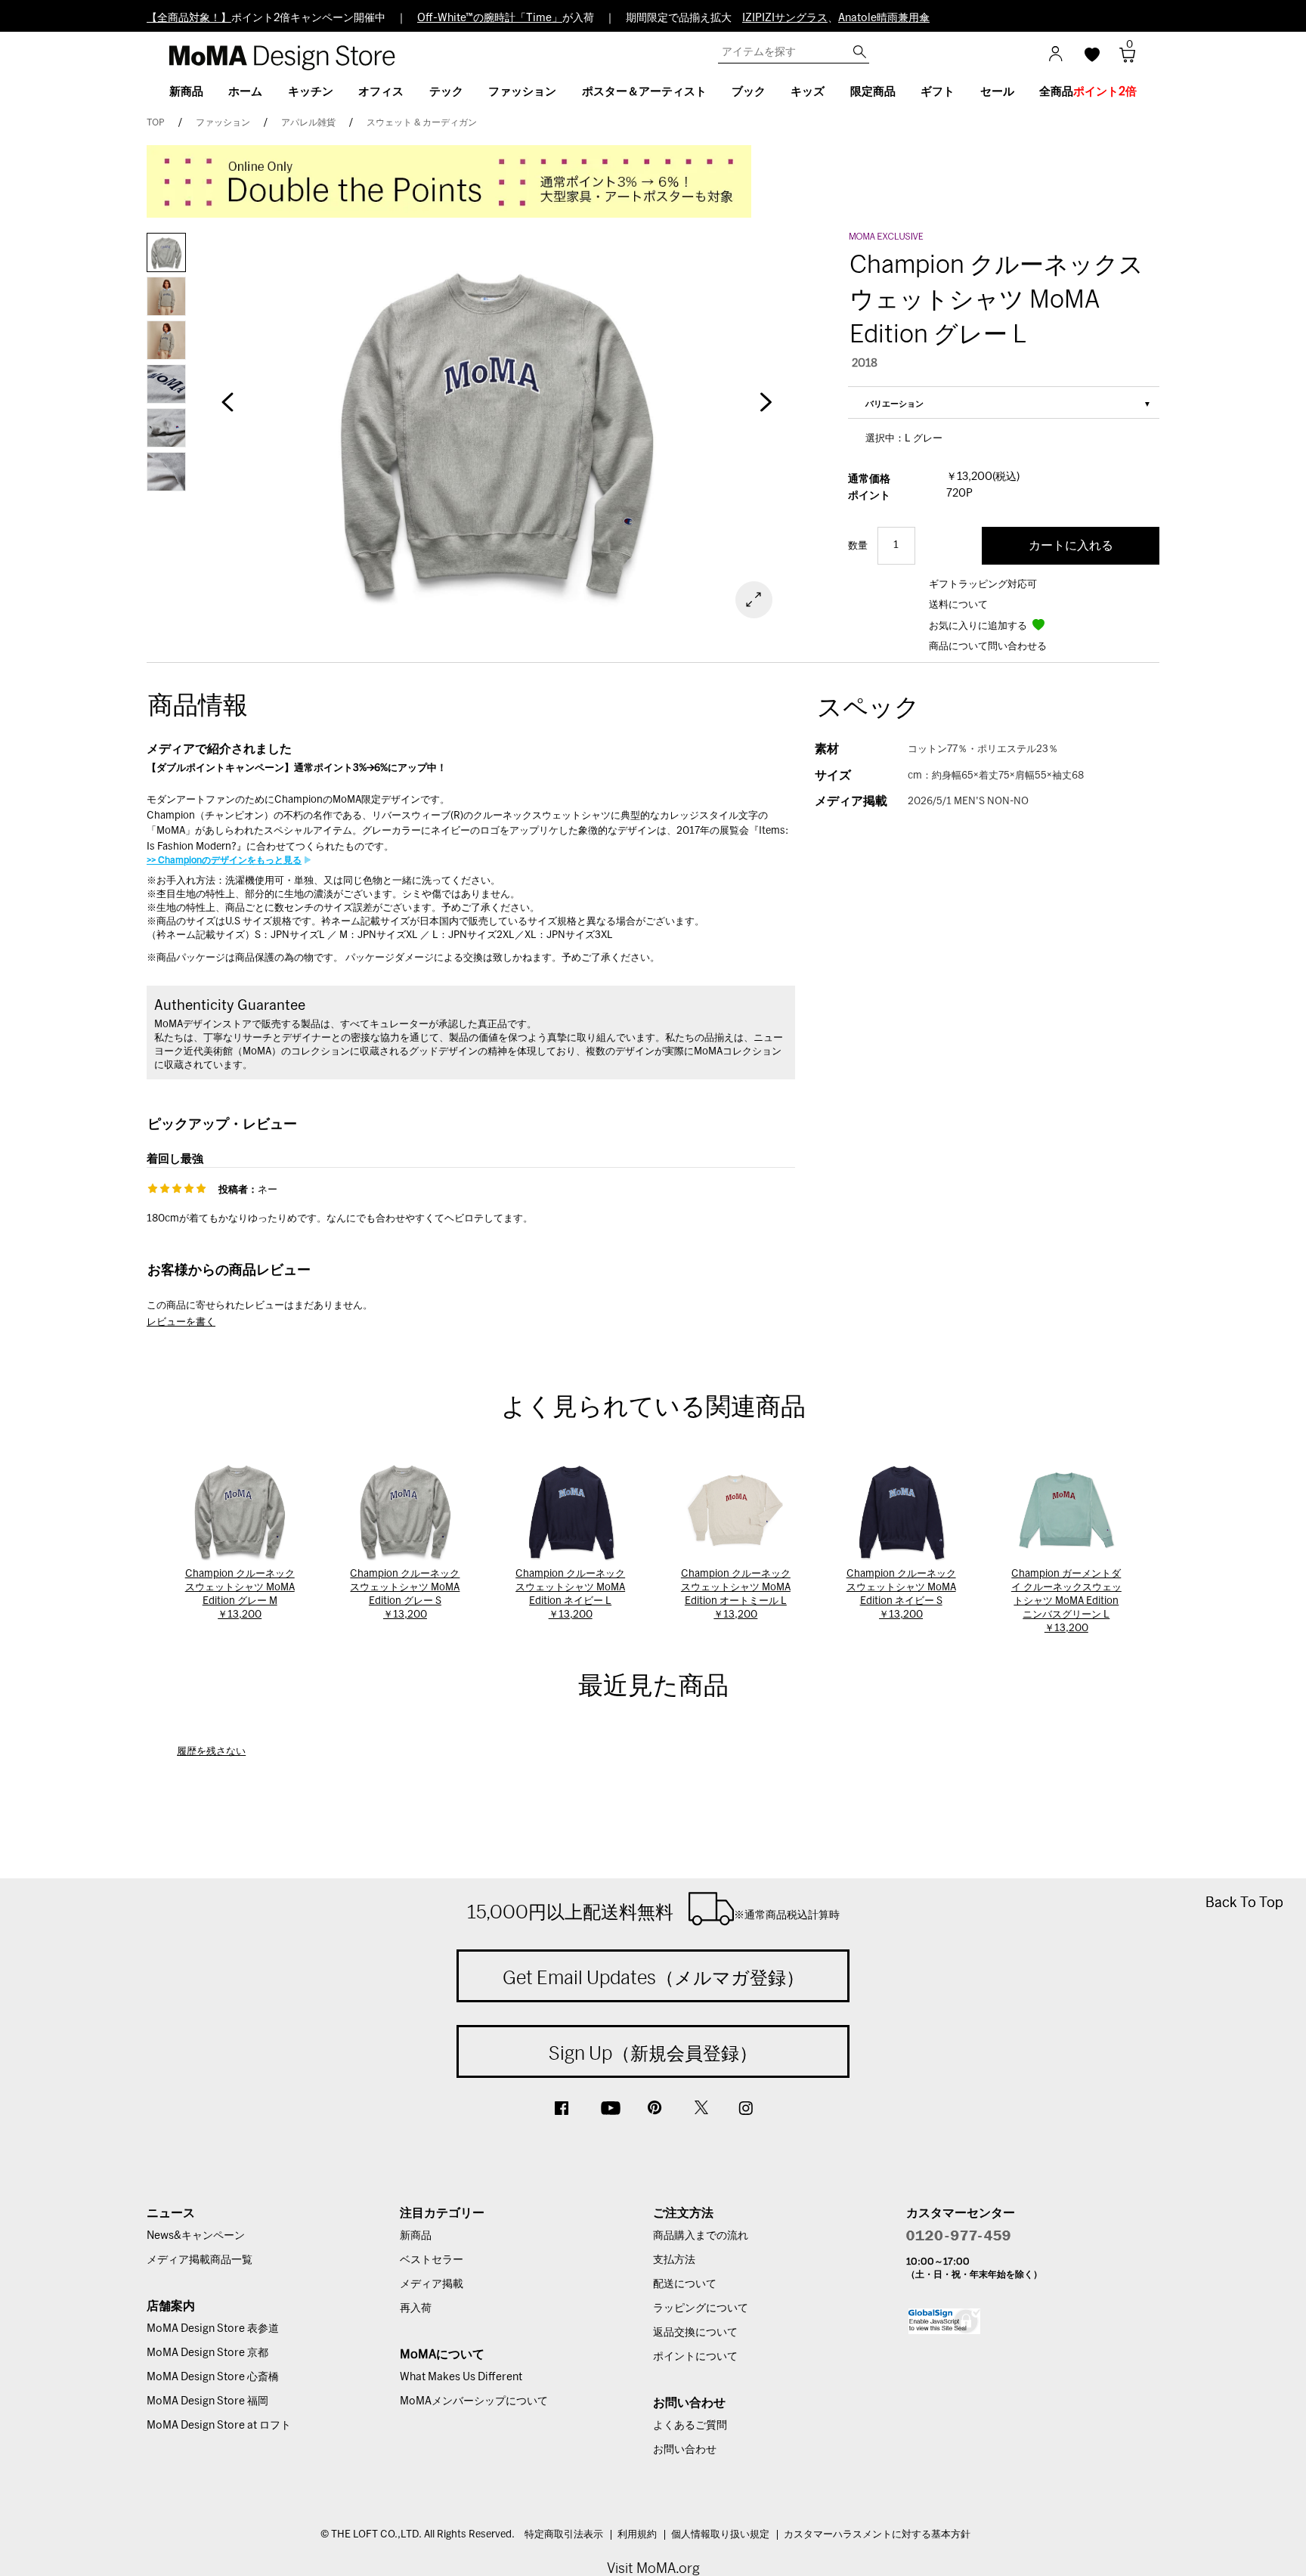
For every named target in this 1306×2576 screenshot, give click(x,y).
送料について (958, 605)
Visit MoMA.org (653, 2568)
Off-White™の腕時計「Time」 (490, 18)
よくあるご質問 (690, 2426)
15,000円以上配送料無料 (653, 1912)
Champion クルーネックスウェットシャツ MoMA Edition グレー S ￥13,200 (405, 1595)
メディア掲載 (432, 2284)
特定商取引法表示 (564, 2535)
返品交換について (695, 2333)
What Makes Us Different (461, 2377)
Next (766, 410)
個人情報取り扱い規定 (720, 2535)
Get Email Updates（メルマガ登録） (653, 1977)
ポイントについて (695, 2357)
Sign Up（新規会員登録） (653, 2053)
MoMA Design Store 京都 (207, 2353)
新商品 (416, 2236)
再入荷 (416, 2308)
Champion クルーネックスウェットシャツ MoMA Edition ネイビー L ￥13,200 (570, 1595)
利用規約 (637, 2535)
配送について (685, 2284)
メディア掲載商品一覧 (200, 2260)
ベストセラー (432, 2260)
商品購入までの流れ (701, 2236)
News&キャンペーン (196, 2236)
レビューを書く (181, 1322)
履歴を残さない (211, 1752)
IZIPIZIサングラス (785, 18)
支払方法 (674, 2260)
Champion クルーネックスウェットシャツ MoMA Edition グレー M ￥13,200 (240, 1595)
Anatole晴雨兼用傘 (884, 18)
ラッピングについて (701, 2308)
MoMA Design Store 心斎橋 (213, 2377)
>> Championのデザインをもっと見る (224, 860)
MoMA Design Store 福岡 (207, 2401)
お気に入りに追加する (979, 626)
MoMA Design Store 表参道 (213, 2329)
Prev (227, 410)
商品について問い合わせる (988, 647)
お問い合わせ (685, 2450)
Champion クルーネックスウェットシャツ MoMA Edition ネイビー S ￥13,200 (901, 1595)
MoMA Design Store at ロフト (219, 2426)
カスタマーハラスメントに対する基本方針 (877, 2535)
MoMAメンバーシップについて (474, 2401)
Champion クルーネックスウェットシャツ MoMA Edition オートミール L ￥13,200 (736, 1595)
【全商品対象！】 (189, 18)
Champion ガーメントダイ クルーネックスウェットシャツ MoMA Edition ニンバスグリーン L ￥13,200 (1066, 1601)
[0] (1122, 59)
